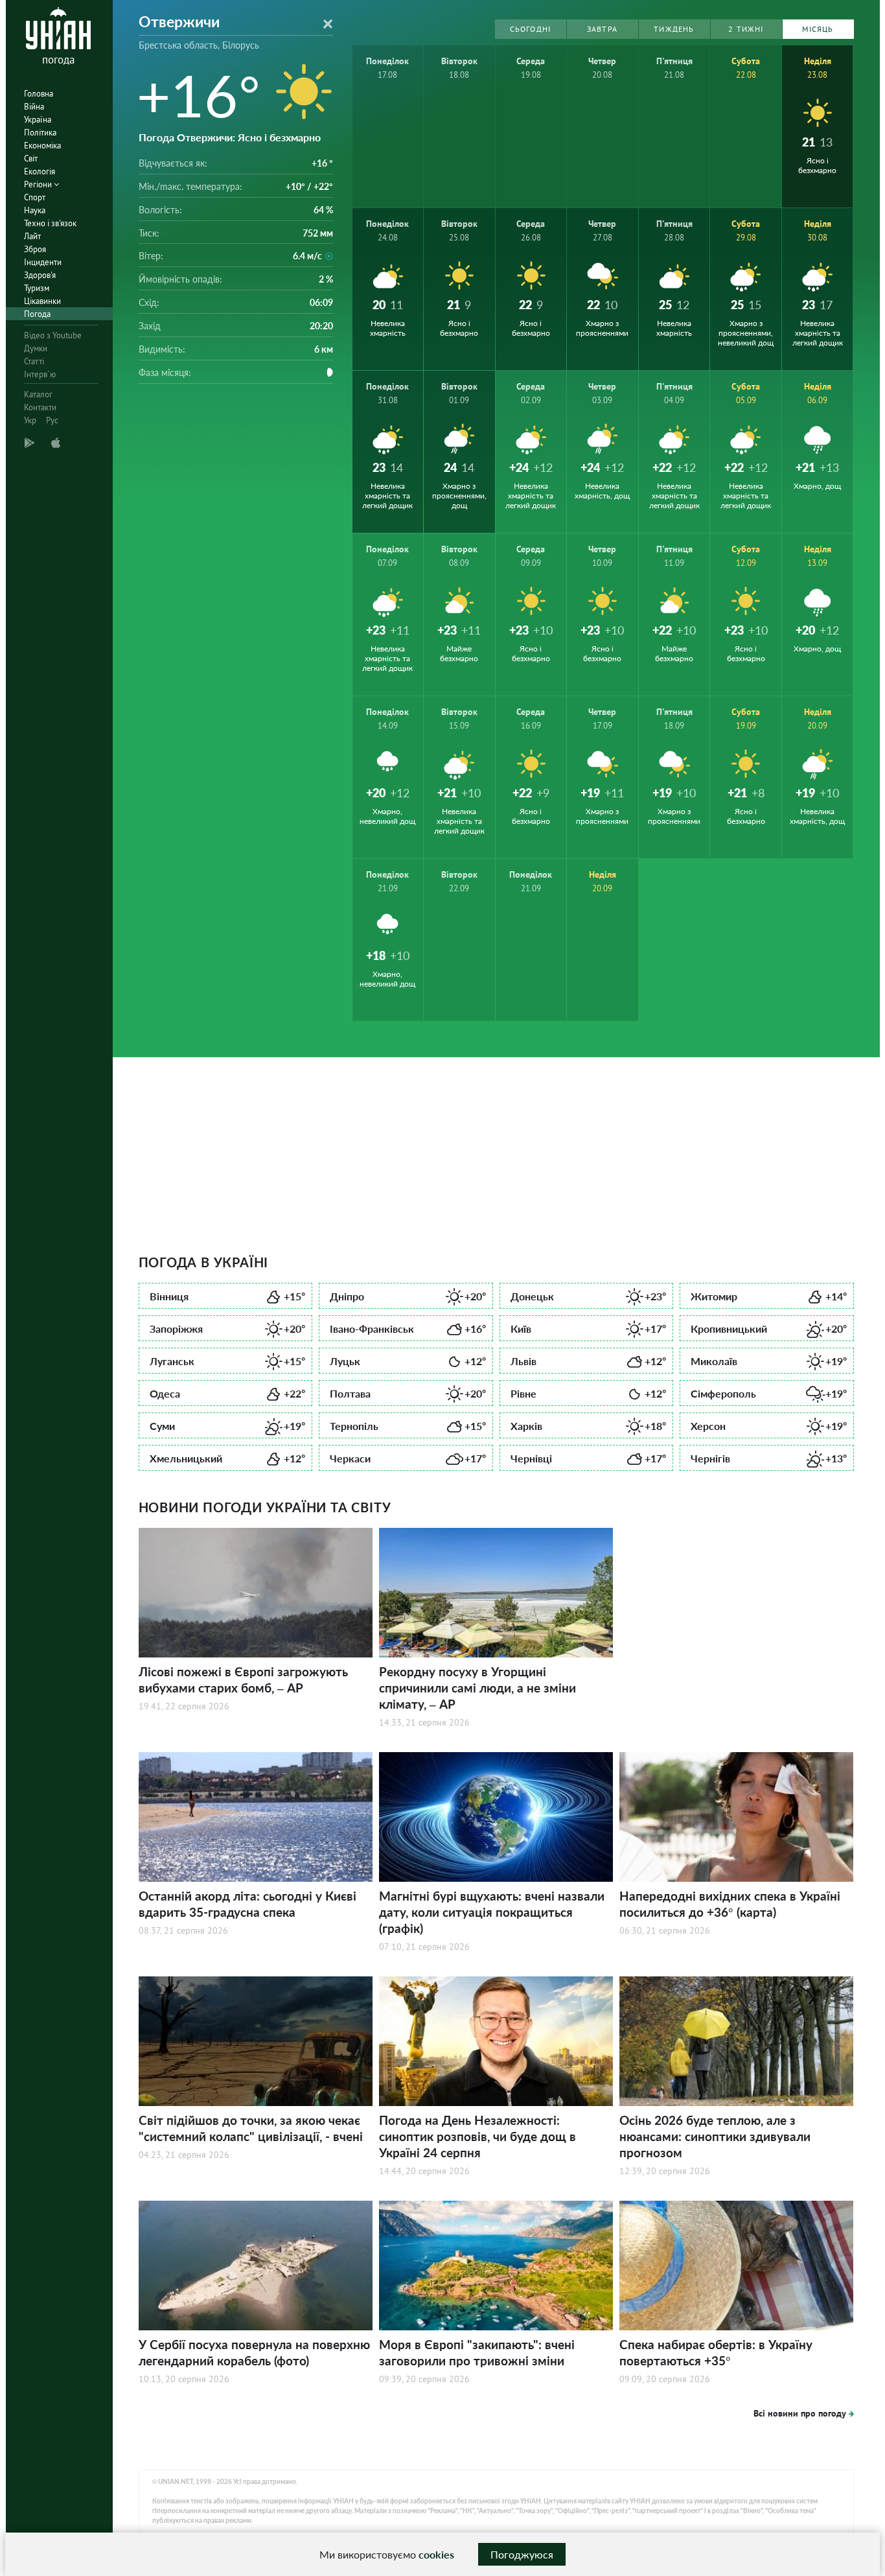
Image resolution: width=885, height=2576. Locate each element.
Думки (36, 348)
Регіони (39, 184)
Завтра (602, 29)
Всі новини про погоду (800, 2413)
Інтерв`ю (40, 374)
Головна (39, 94)
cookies (436, 2554)
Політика (40, 133)
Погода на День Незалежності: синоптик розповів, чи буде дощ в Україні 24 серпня (477, 2136)
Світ (31, 158)
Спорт (35, 197)
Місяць (818, 29)
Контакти (40, 407)
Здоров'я (40, 275)
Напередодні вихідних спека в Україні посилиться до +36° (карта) (730, 1904)
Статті (34, 361)
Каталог (38, 394)
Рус (52, 420)
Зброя (35, 249)
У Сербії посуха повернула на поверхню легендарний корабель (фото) (254, 2352)
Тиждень (674, 29)
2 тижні (746, 29)
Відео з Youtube (53, 335)
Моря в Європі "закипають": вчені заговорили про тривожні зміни (477, 2352)
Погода (37, 314)
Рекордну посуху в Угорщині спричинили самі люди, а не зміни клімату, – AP (477, 1688)
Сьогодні (531, 29)
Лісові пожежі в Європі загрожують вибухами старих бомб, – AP (243, 1680)
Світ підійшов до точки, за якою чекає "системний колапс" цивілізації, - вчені (251, 2128)
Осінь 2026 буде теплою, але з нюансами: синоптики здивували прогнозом (715, 2136)
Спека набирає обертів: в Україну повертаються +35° (716, 2352)
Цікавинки (42, 301)
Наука (35, 210)
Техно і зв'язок (50, 223)
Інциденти (43, 262)
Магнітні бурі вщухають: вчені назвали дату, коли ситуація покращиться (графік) (492, 1912)
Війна (34, 107)
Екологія (40, 171)
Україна (38, 120)
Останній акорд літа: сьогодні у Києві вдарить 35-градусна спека (247, 1904)
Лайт (32, 236)
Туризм (37, 288)
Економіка (42, 146)
